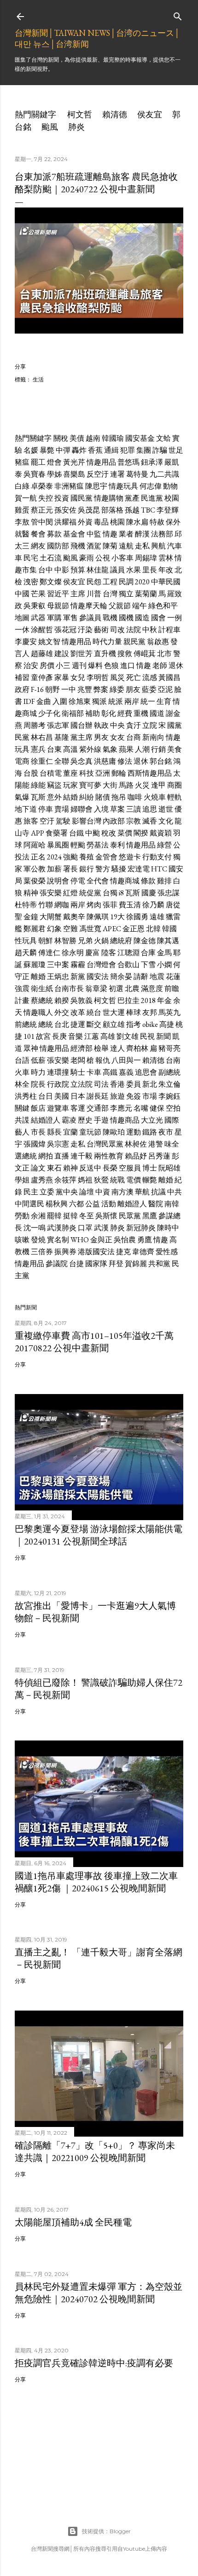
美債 (77, 438)
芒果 (38, 594)
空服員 (130, 1168)
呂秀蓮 (159, 1156)
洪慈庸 (105, 761)
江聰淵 (128, 953)
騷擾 (119, 869)
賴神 (70, 1168)
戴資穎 (161, 833)
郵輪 (119, 773)
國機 (126, 618)
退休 (176, 666)
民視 (147, 1036)
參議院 (57, 1264)
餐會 (38, 534)
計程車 (169, 630)
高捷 (167, 1024)
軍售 (70, 618)
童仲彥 (42, 677)
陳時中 (168, 1228)
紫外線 (90, 749)
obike (150, 1024)
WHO (80, 1240)
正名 (38, 857)
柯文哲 (80, 114)
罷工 (38, 462)
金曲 (44, 701)
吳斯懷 (106, 1216)
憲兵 (38, 749)
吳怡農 (125, 1240)
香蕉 (95, 450)
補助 (93, 713)
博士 (150, 1168)
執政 (101, 725)
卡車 (94, 1072)
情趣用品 (101, 462)
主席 (78, 594)
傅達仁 (49, 953)
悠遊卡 (130, 857)
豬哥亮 (169, 1048)
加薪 (54, 869)
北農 (132, 988)
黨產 (132, 498)
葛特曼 (137, 474)
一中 (69, 689)
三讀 (134, 809)
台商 (134, 737)
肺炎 (76, 127)
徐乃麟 (153, 905)
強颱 (70, 857)
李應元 (121, 1108)
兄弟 (85, 941)
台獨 (110, 893)
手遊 (101, 1120)
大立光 (152, 1120)
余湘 (38, 1216)
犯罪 (128, 450)
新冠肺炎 (141, 1228)
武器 (38, 618)
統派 (116, 701)
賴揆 (62, 1000)
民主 (31, 1192)
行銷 (158, 749)
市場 (150, 1096)
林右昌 (42, 737)
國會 (158, 618)
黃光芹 (74, 462)
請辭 (141, 977)
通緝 (111, 450)
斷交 (94, 1024)
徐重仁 (42, 761)
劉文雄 (128, 1036)
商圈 (175, 785)
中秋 (150, 630)
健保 (157, 1108)
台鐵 (76, 833)
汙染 (85, 630)
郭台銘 (161, 761)
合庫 (148, 953)
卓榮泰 (42, 486)
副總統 (169, 1072)
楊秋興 (57, 1204)
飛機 (78, 546)
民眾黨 (130, 1216)
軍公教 (35, 869)
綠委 (117, 689)
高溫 (70, 749)
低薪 (38, 1060)
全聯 (62, 761)
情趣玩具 (123, 486)
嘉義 (126, 1072)
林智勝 (65, 941)
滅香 (150, 821)
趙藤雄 (42, 654)
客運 (78, 1108)
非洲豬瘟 (69, 486)
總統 (46, 1024)
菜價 (125, 833)
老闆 (78, 1060)
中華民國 (166, 582)
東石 (54, 1168)
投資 (62, 498)
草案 (117, 809)
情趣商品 (125, 1120)
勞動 (22, 1216)
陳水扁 (137, 522)
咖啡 (135, 797)
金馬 (164, 953)
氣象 (110, 749)
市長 (38, 1132)
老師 (160, 666)
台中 (46, 570)
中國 (22, 594)
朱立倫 (169, 1084)
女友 (117, 737)
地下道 (26, 809)
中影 (62, 570)
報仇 (103, 1060)
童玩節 (90, 1132)
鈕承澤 (152, 462)
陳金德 (145, 941)
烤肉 (94, 905)
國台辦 (82, 725)
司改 (117, 630)
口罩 (85, 1228)
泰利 (117, 845)
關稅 (61, 438)
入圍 (60, 701)
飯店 (38, 1108)
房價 (47, 666)
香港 (117, 1084)
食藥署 (57, 833)
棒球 (134, 1012)
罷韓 (54, 1216)
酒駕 (94, 546)
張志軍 (58, 725)
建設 (62, 654)
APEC (112, 929)
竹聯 (46, 905)
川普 (94, 594)
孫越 (132, 510)
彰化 (109, 713)
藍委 (149, 689)
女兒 (78, 677)
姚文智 (49, 642)
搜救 (125, 654)
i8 (121, 893)
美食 (175, 749)
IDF (29, 701)
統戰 (117, 1180)
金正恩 (134, 929)
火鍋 (101, 941)
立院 (150, 725)
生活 (38, 379)
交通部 (98, 1108)
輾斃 (150, 1180)
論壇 (87, 1192)
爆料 (95, 666)
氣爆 (22, 797)
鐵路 (150, 1132)
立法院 (82, 1084)
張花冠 (65, 630)
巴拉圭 (128, 1000)
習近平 (58, 594)
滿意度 (152, 988)
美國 (62, 1096)
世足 (176, 450)
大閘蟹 (51, 917)
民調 (126, 582)
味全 (172, 1144)
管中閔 (42, 522)
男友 (101, 737)
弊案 (101, 689)
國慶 (149, 893)
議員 (117, 570)
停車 (46, 809)
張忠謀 (169, 893)
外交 (62, 1012)
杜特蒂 (26, 905)
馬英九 (169, 1012)
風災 (117, 677)
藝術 (101, 630)
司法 (101, 1084)
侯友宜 (150, 114)
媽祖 (85, 1180)
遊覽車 (58, 1108)
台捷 (76, 1264)
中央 (117, 725)
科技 (87, 773)
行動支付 (157, 857)
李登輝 (168, 510)
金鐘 (31, 917)
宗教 (134, 821)
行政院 (58, 1084)
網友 (38, 546)
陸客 (109, 953)
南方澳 (122, 1192)
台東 (54, 749)
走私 (142, 546)
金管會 (106, 857)
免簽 (134, 1096)
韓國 (169, 929)
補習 (22, 677)
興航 (158, 546)
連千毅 (82, 1156)
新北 (150, 1084)
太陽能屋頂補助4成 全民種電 (73, 2222)
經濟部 (82, 1048)
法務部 (162, 534)
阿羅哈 (35, 845)
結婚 (70, 797)
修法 (125, 761)
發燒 (38, 1240)
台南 (173, 1060)
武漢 (101, 1228)
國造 (142, 618)
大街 (110, 785)
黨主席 (82, 737)
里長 (150, 570)
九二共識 (164, 474)
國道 (157, 713)
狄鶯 (101, 1180)
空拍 (173, 1108)
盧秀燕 (42, 1180)
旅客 (31, 821)
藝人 (22, 1132)
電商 (22, 761)
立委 (47, 1192)
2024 (54, 857)
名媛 (31, 450)
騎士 (78, 1072)
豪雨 (87, 558)
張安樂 (51, 893)
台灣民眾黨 (105, 1144)
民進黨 (152, 498)
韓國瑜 (113, 438)
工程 (110, 582)
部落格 (112, 510)
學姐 (22, 1180)
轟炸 (79, 450)
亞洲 (103, 773)
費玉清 (130, 905)
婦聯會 (82, 809)
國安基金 (140, 438)
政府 (22, 689)
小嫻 (164, 965)
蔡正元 (42, 510)
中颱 (93, 833)
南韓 (172, 1204)
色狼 (111, 666)
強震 (22, 988)
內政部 (114, 821)
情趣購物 (109, 498)
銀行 (87, 869)
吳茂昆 (89, 510)
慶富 (93, 953)
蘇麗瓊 (35, 965)
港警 (156, 1144)
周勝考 (35, 725)
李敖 (22, 522)
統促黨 (90, 893)
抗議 (158, 1192)
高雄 (108, 1036)
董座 (70, 773)
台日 (46, 1096)
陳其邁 (168, 941)
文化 (166, 821)
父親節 (120, 606)
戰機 (110, 618)
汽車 (175, 546)
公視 (103, 558)
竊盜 (54, 785)
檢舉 (101, 1048)
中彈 (63, 450)
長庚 (59, 1036)
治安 (31, 666)
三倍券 (42, 1252)
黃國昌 (169, 677)
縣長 (54, 1132)
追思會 (146, 1072)
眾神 (31, 1048)
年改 (166, 570)
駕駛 (63, 821)
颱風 (50, 127)
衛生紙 (42, 988)
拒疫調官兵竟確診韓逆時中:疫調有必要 (94, 2363)
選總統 (26, 1156)
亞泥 (165, 689)
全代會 (98, 881)
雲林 (166, 558)
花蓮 (173, 977)
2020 (142, 582)
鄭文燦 (51, 582)
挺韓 (70, 1216)
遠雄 (157, 917)
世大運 (114, 1012)
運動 (134, 1132)
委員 (134, 1084)
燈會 (54, 462)
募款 (54, 534)
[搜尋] (178, 14)
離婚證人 (132, 1204)
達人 (117, 1048)
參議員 (90, 618)
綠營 (164, 845)
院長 (38, 1084)
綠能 (38, 785)
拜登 (116, 1264)
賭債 (103, 797)
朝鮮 (46, 941)
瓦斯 (38, 797)
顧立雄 (114, 1024)
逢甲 (158, 785)
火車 (22, 1072)
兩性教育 (109, 1156)
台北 (62, 1024)
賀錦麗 (136, 1264)
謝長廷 (98, 1096)
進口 (128, 666)
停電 (78, 881)
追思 (150, 809)
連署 (117, 474)
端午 (140, 606)
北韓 (153, 929)
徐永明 (73, 953)
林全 (22, 1084)
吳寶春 (35, 474)
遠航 (126, 546)
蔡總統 (42, 1000)
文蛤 (163, 438)
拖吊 (119, 797)
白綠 (22, 486)
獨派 (99, 701)
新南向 (153, 737)
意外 (54, 797)
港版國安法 (96, 1252)
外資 (85, 522)
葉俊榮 (35, 881)
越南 (93, 438)
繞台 (94, 1012)
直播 (62, 1156)
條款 (148, 881)
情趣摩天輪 (89, 606)
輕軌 (175, 797)
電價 (134, 1180)
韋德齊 (143, 1252)
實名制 (58, 1240)
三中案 (58, 965)
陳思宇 (96, 486)
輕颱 (78, 845)
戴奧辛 (74, 917)
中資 (103, 1192)
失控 (46, 498)
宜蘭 (70, 1132)
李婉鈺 (169, 1096)
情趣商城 (125, 881)
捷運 (78, 1024)
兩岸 (132, 701)
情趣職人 (38, 1012)
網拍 (46, 1156)
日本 (78, 1096)
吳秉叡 (35, 606)
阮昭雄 (169, 1168)
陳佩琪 (98, 917)
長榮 (110, 1168)
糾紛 (87, 797)
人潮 (142, 749)
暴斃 (47, 450)
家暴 (62, 677)
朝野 (52, 689)
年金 (164, 1000)
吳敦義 (82, 1000)
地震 (157, 977)
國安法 (98, 977)
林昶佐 (136, 1144)
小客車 (122, 558)
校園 (172, 498)
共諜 (22, 1120)
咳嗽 (22, 1240)
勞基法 (98, 845)
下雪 (148, 965)
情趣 (110, 534)
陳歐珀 (114, 1132)
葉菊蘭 (146, 594)
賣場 (62, 809)
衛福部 (73, 713)
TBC (148, 510)
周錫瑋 (146, 558)
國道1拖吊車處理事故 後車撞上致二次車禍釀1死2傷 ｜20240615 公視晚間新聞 (96, 1882)
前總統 (26, 1024)
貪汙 (134, 725)
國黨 (175, 725)
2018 (148, 1000)
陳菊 (110, 546)
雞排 (164, 881)
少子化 (49, 713)
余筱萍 (65, 1180)
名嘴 (141, 1108)
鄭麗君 (35, 929)
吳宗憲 (58, 1144)
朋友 (133, 689)
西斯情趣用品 (150, 773)
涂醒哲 (42, 630)
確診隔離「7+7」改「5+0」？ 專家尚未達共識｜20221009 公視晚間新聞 (95, 2152)
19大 (117, 917)
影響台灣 (87, 821)
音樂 (76, 1036)
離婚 (38, 977)
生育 (164, 701)
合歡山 (128, 965)
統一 (148, 701)
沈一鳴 (35, 1228)
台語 (22, 1060)
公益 (93, 1204)
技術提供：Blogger (106, 2531)
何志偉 (151, 486)
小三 (63, 666)
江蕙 (92, 1036)
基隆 (62, 737)
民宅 (31, 558)
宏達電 (139, 869)
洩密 (31, 582)
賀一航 (26, 498)
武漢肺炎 (62, 1228)
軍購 (54, 618)
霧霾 (78, 965)
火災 (142, 785)
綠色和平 (163, 606)
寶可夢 (90, 785)
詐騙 (160, 450)
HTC (159, 869)
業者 (126, 534)
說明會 (58, 881)
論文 (38, 1168)
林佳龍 (98, 570)
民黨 (22, 737)
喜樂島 (74, 474)
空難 (70, 929)
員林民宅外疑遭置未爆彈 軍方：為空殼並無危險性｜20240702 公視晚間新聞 (99, 2293)
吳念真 (82, 761)
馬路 (126, 785)
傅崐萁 (145, 654)
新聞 (163, 1036)
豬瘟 (22, 462)
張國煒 (35, 1144)
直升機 (105, 654)
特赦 (157, 522)
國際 (172, 1120)
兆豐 (85, 689)
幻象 (54, 929)
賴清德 (115, 114)
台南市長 (69, 988)
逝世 (166, 809)
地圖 (22, 618)
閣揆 (141, 833)
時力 (38, 1072)
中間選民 (29, 1204)
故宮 (43, 1036)
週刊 (79, 666)
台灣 (110, 594)
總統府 (121, 941)
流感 (150, 677)
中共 (175, 1192)
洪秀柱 (26, 1096)
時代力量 (107, 642)
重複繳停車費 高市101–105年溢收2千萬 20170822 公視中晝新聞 (94, 1342)
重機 (141, 713)
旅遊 (117, 1096)
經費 (125, 713)
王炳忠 (58, 977)
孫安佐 (65, 510)
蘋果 (126, 749)
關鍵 (22, 1108)
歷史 (85, 1120)
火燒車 (155, 797)
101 (29, 1036)
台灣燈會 (101, 965)
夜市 (166, 1132)
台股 (31, 773)
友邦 (150, 1012)
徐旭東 (80, 701)
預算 (78, 570)
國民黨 (82, 498)
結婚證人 (46, 1120)
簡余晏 (121, 977)
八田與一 (126, 1060)
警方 (103, 869)
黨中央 (67, 1192)
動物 (170, 486)
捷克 (123, 1252)
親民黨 (134, 642)
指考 (134, 1024)
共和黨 (159, 1264)
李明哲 (98, 677)
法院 (134, 630)
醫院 (156, 1204)
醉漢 (142, 534)
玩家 (70, 785)
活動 (109, 1204)
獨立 (126, 594)
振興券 (65, 1252)
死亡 (134, 677)
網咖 (62, 905)
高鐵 (110, 1072)
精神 (31, 893)
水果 (134, 570)
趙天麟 (26, 953)
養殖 (87, 857)
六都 (76, 1204)
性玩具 (26, 941)
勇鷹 (145, 1240)
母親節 (58, 606)
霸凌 (69, 1120)
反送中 (90, 1168)
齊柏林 (137, 1048)
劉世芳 (82, 654)
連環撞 (58, 1072)
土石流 (51, 558)
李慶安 (26, 642)
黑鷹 (150, 1216)
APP (38, 833)
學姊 (54, 474)
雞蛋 (22, 510)
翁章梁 (96, 988)
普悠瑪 (128, 462)
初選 (116, 988)
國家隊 (96, 1264)
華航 (142, 1192)
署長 (70, 869)
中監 (94, 534)
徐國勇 (137, 917)
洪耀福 (65, 522)
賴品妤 (136, 1156)
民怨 (94, 582)
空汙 (47, 821)
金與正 (101, 1240)
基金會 (74, 534)
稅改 (109, 833)
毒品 (101, 522)
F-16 (37, 689)
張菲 (110, 905)
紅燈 (70, 893)
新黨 (78, 977)
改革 (78, 1012)
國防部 (58, 546)
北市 (164, 654)
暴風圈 (58, 845)
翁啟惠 (158, 642)
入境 (101, 809)
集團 (144, 450)
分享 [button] (20, 366)
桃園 (117, 522)
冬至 (87, 1216)
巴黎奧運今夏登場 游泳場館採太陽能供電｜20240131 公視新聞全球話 (99, 1535)
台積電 (51, 773)
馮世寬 (90, 929)
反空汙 (98, 474)
